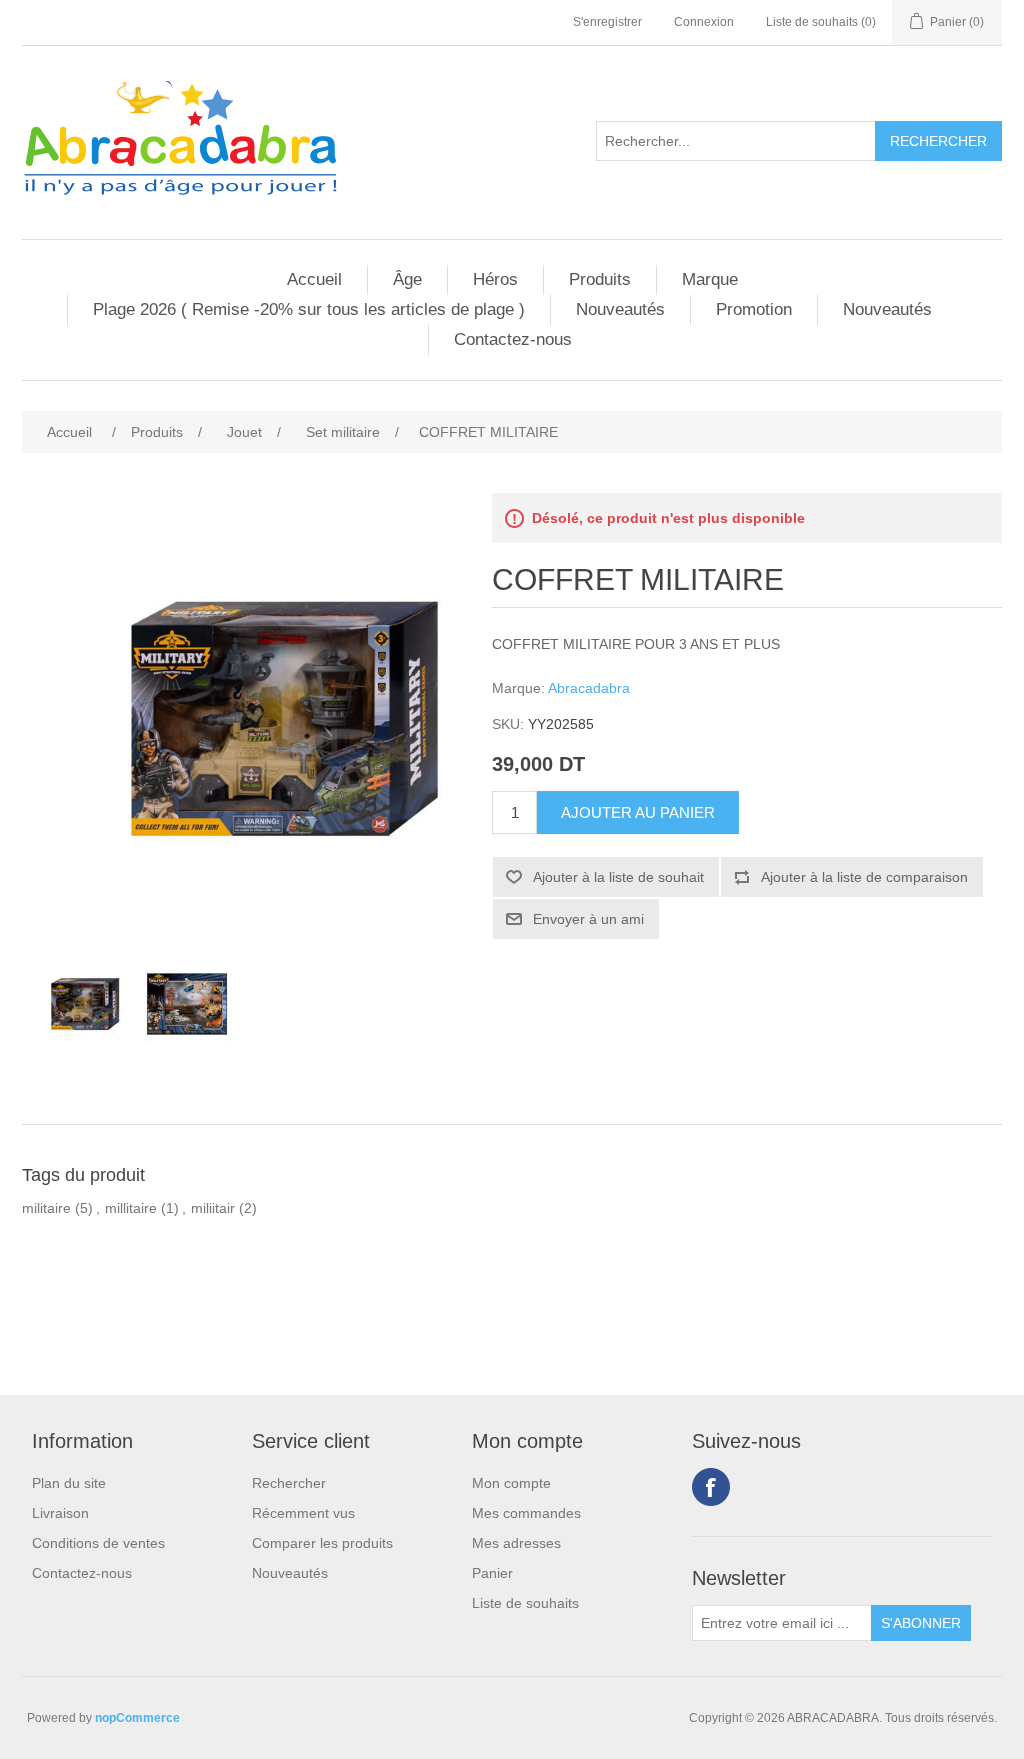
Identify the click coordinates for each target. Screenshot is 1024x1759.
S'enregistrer (607, 22)
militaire (46, 1208)
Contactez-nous (513, 339)
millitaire (131, 1208)
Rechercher (289, 1483)
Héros (495, 279)
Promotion (754, 309)
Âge (407, 279)
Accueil (314, 279)
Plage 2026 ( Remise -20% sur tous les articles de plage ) (309, 309)
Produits (600, 279)
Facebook (711, 1487)
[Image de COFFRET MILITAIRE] (77, 1004)
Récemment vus (303, 1513)
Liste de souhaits (525, 1603)
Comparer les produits (322, 1543)
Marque (710, 279)
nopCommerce (137, 1718)
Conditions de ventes (98, 1543)
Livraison (60, 1513)
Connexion (704, 22)
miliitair (213, 1208)
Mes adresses (516, 1543)
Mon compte (511, 1483)
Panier (492, 1573)
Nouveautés (620, 309)
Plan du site (69, 1483)
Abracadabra (589, 688)
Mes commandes (526, 1513)
